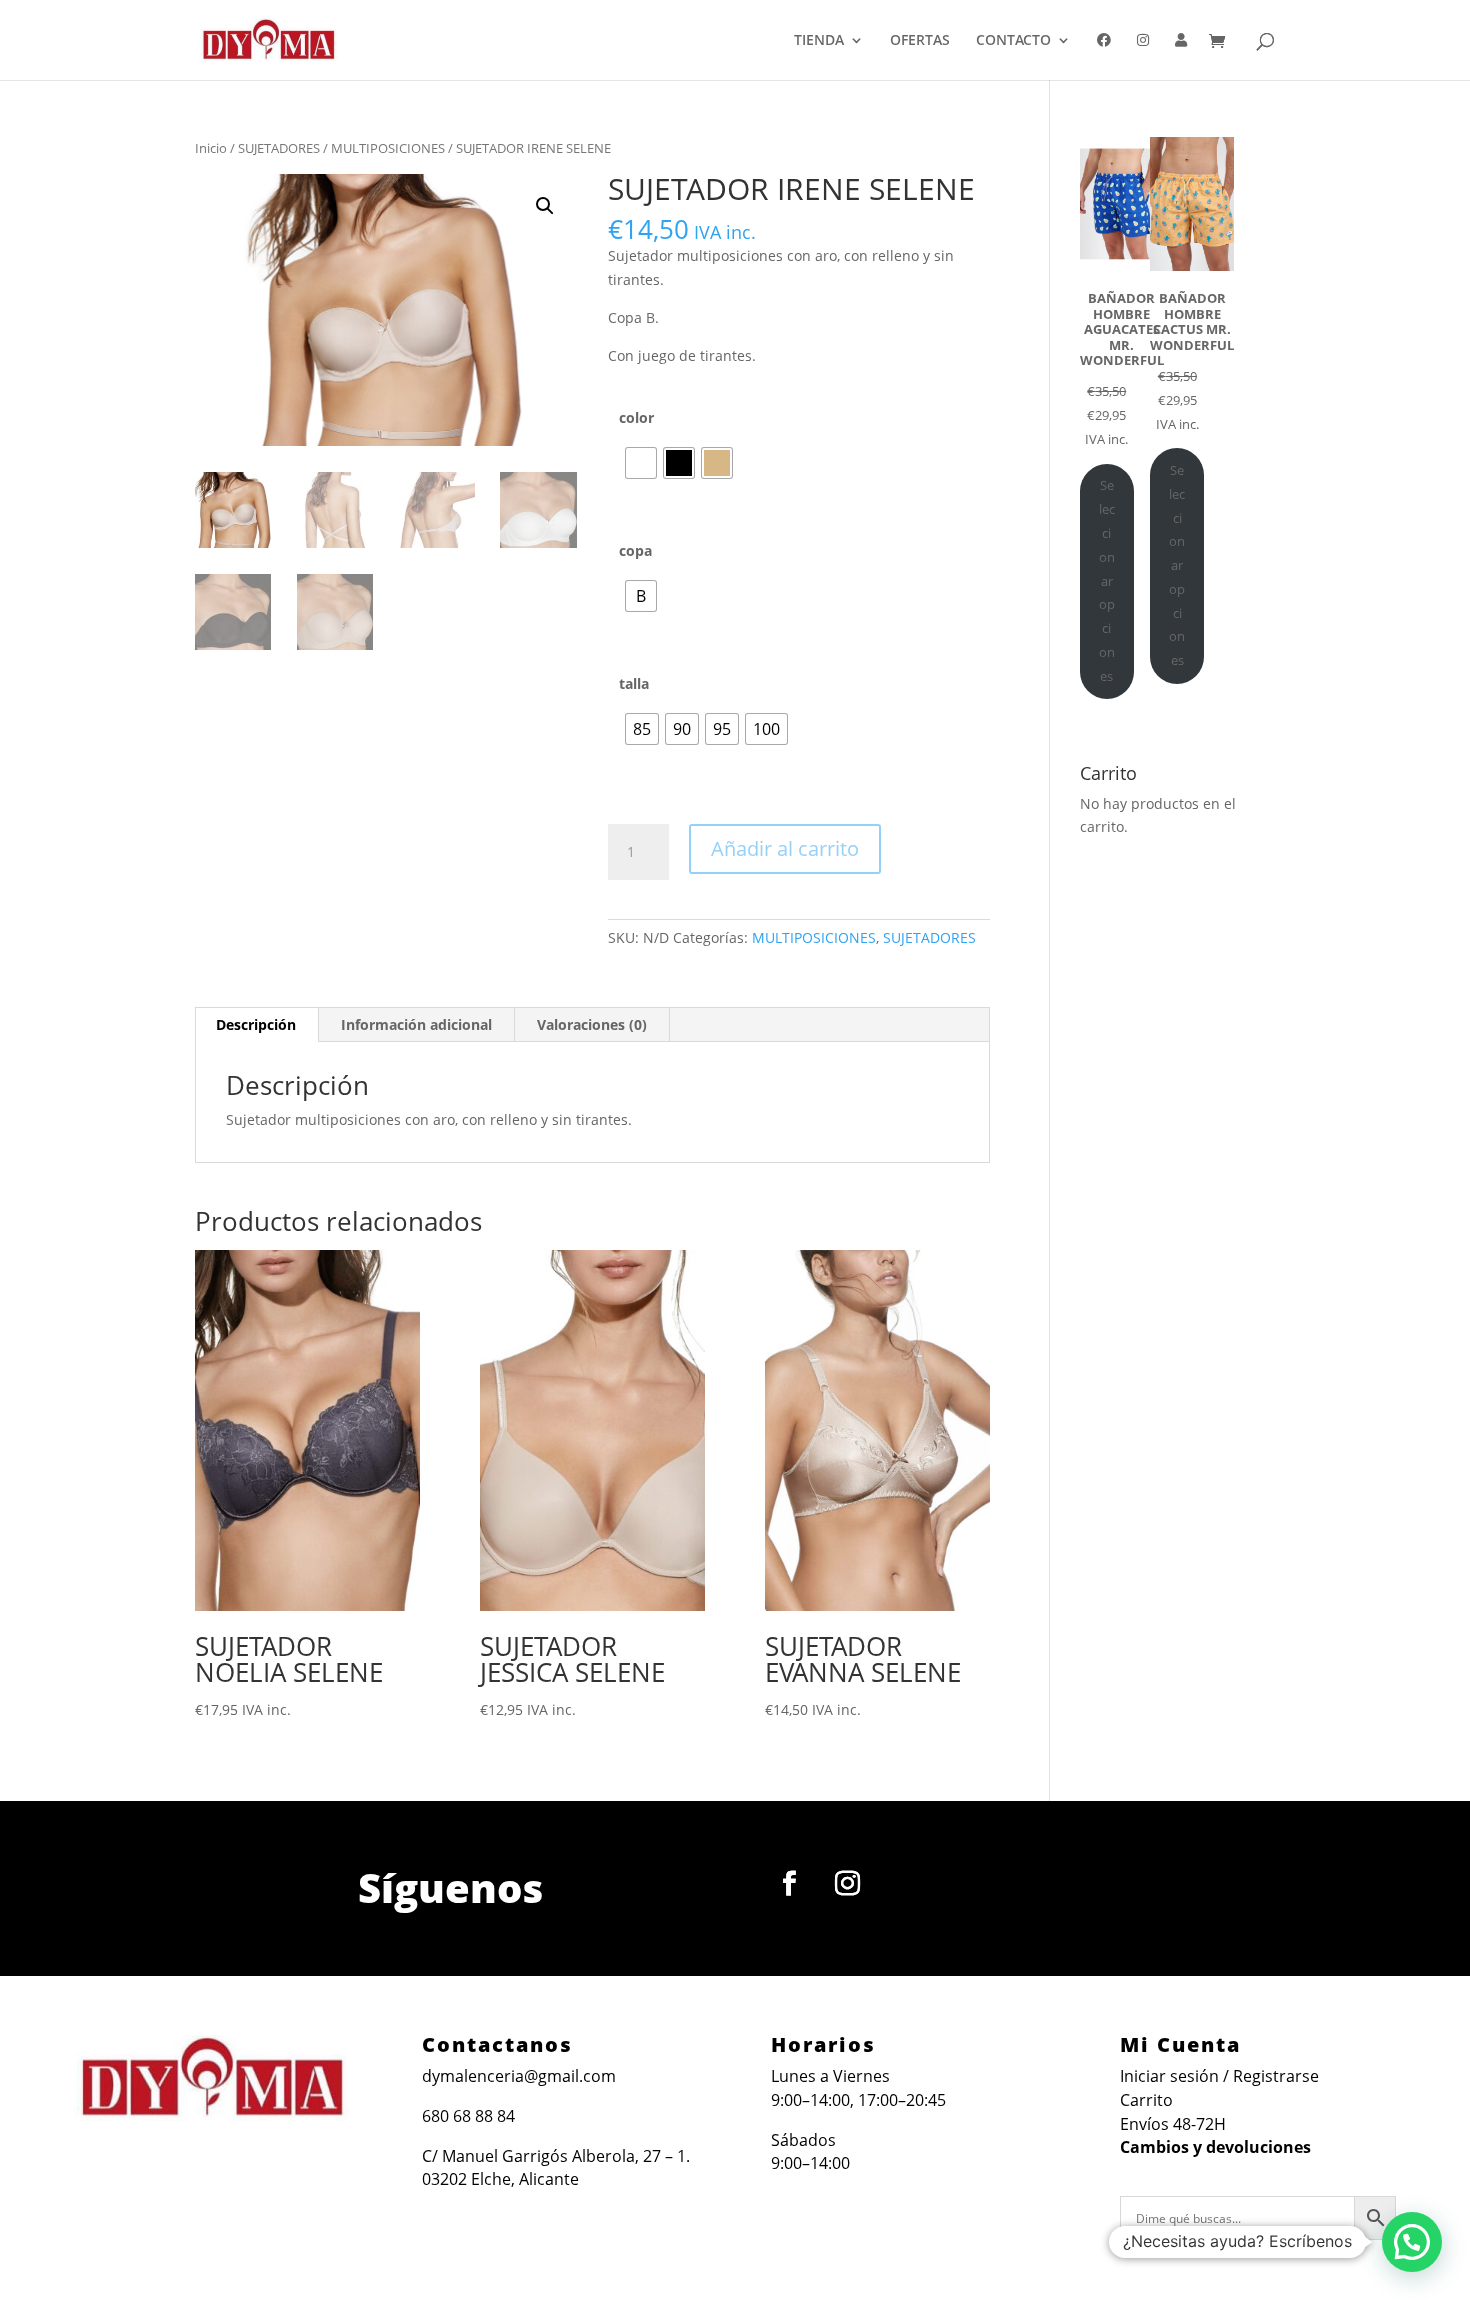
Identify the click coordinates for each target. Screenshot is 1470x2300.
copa (635, 550)
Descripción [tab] (256, 1024)
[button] (545, 206)
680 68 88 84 (468, 2116)
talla (634, 683)
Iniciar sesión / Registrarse (1219, 2076)
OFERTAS (920, 41)
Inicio (211, 148)
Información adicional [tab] (416, 1024)
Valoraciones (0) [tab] (592, 1024)
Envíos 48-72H (1173, 2124)
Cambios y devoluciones (1215, 2147)
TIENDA (819, 41)
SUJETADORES (279, 148)
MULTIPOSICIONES (388, 148)
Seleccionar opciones (1107, 580)
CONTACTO (1013, 41)
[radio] (641, 463)
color (636, 417)
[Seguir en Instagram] (848, 1884)
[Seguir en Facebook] (790, 1884)
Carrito (1146, 2100)
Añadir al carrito (785, 848)
